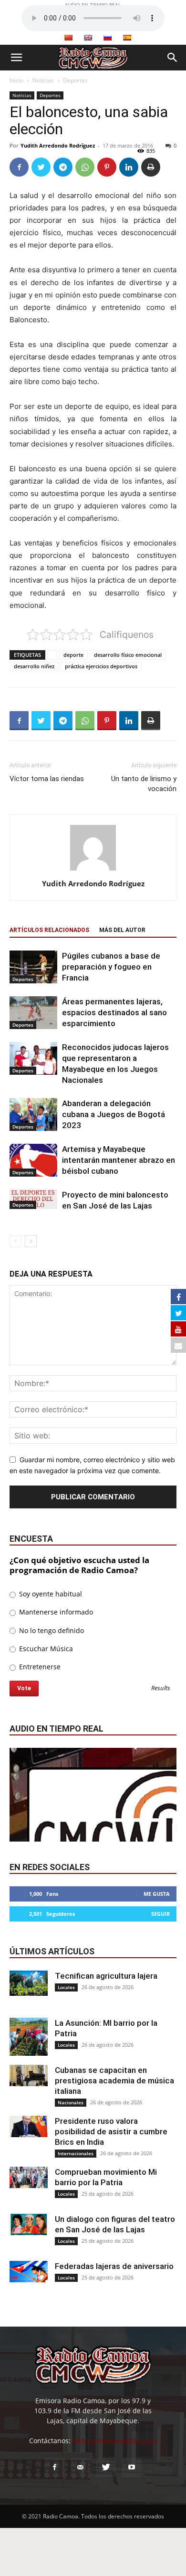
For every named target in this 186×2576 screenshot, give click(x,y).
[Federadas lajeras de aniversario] (29, 2272)
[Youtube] (132, 2467)
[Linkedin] (129, 167)
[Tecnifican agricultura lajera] (29, 1983)
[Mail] (80, 2467)
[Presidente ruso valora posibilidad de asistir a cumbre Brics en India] (29, 2126)
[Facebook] (19, 167)
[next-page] (31, 1241)
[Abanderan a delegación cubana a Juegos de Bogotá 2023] (33, 1115)
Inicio (16, 80)
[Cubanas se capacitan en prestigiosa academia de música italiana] (29, 2076)
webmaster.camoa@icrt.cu (115, 2441)
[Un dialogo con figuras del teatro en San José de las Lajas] (29, 2224)
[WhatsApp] (85, 167)
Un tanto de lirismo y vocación (144, 784)
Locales (66, 1987)
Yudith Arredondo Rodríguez (58, 145)
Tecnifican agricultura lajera (106, 1976)
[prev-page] (15, 1241)
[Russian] (107, 38)
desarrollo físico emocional (128, 655)
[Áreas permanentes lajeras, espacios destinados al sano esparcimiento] (33, 1013)
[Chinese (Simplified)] (68, 38)
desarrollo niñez (34, 666)
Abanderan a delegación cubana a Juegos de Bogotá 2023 (114, 1114)
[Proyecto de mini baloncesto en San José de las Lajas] (33, 1199)
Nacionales (71, 2102)
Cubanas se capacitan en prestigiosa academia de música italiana (114, 2081)
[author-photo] (93, 870)
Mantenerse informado (55, 1612)
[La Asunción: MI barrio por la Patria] (29, 2037)
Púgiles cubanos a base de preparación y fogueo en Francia (111, 967)
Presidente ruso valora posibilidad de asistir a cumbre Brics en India (111, 2131)
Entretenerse (39, 1667)
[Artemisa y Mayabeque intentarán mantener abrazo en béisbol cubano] (33, 1160)
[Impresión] (151, 167)
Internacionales (76, 2153)
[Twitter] (41, 167)
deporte (73, 655)
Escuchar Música (45, 1649)
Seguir (160, 1914)
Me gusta (157, 1894)
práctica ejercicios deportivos (101, 666)
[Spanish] (127, 38)
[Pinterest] (107, 167)
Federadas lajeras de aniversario (114, 2266)
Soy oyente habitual (50, 1594)
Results (161, 1689)
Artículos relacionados (49, 930)
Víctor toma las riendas (47, 779)
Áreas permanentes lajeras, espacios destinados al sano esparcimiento (114, 1012)
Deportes (75, 80)
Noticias (43, 80)
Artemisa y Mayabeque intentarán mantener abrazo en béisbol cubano (119, 1160)
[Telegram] (63, 167)
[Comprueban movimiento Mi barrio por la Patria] (29, 2177)
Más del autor (122, 930)
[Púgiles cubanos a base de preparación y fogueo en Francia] (33, 967)
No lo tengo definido (51, 1630)
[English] (88, 38)
